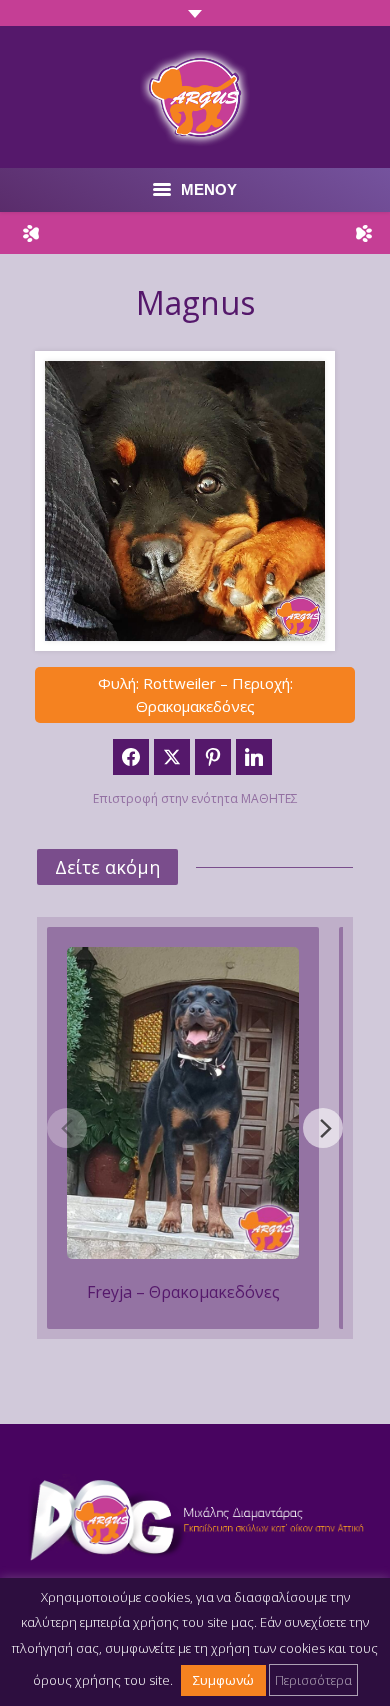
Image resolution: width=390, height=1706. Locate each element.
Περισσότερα (313, 1680)
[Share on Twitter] (172, 757)
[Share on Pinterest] (213, 757)
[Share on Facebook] (131, 757)
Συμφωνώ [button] (223, 1680)
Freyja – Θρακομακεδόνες (183, 1292)
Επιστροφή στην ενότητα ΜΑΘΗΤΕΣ (195, 798)
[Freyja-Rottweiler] (183, 1103)
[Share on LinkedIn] (254, 757)
